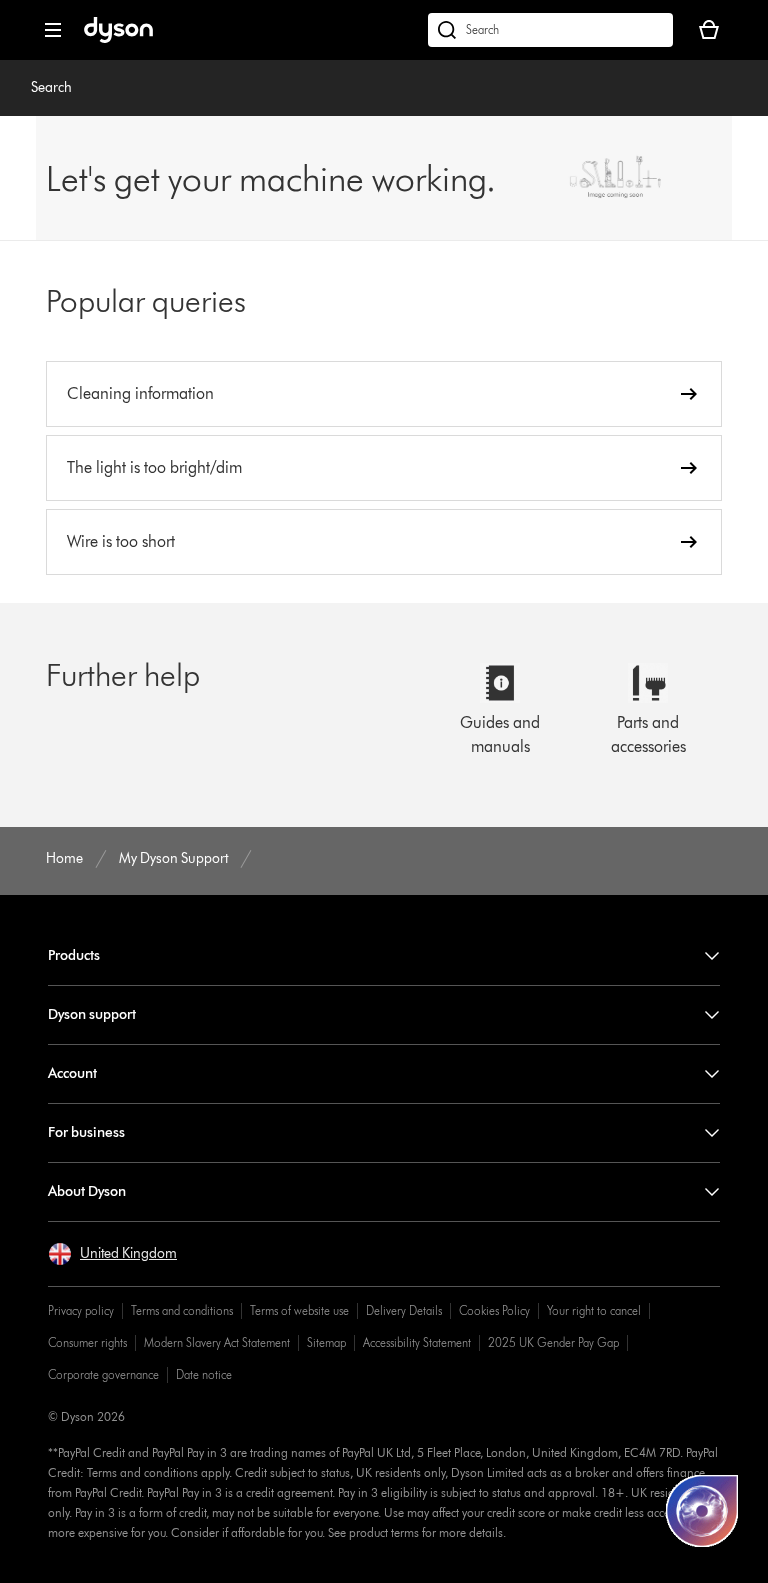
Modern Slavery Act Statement (217, 1342)
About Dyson (87, 1191)
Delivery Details (404, 1310)
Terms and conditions (182, 1310)
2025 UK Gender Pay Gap (553, 1342)
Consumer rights (87, 1342)
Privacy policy (81, 1310)
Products (74, 955)
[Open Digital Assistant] (702, 1511)
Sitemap (326, 1342)
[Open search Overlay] (550, 30)
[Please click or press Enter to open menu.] (53, 30)
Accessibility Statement (417, 1342)
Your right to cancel (594, 1310)
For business (86, 1132)
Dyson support (92, 1014)
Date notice (204, 1374)
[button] (112, 1254)
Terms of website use (299, 1310)
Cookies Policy (494, 1310)
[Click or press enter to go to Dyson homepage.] (118, 38)
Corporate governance (103, 1374)
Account (72, 1073)
